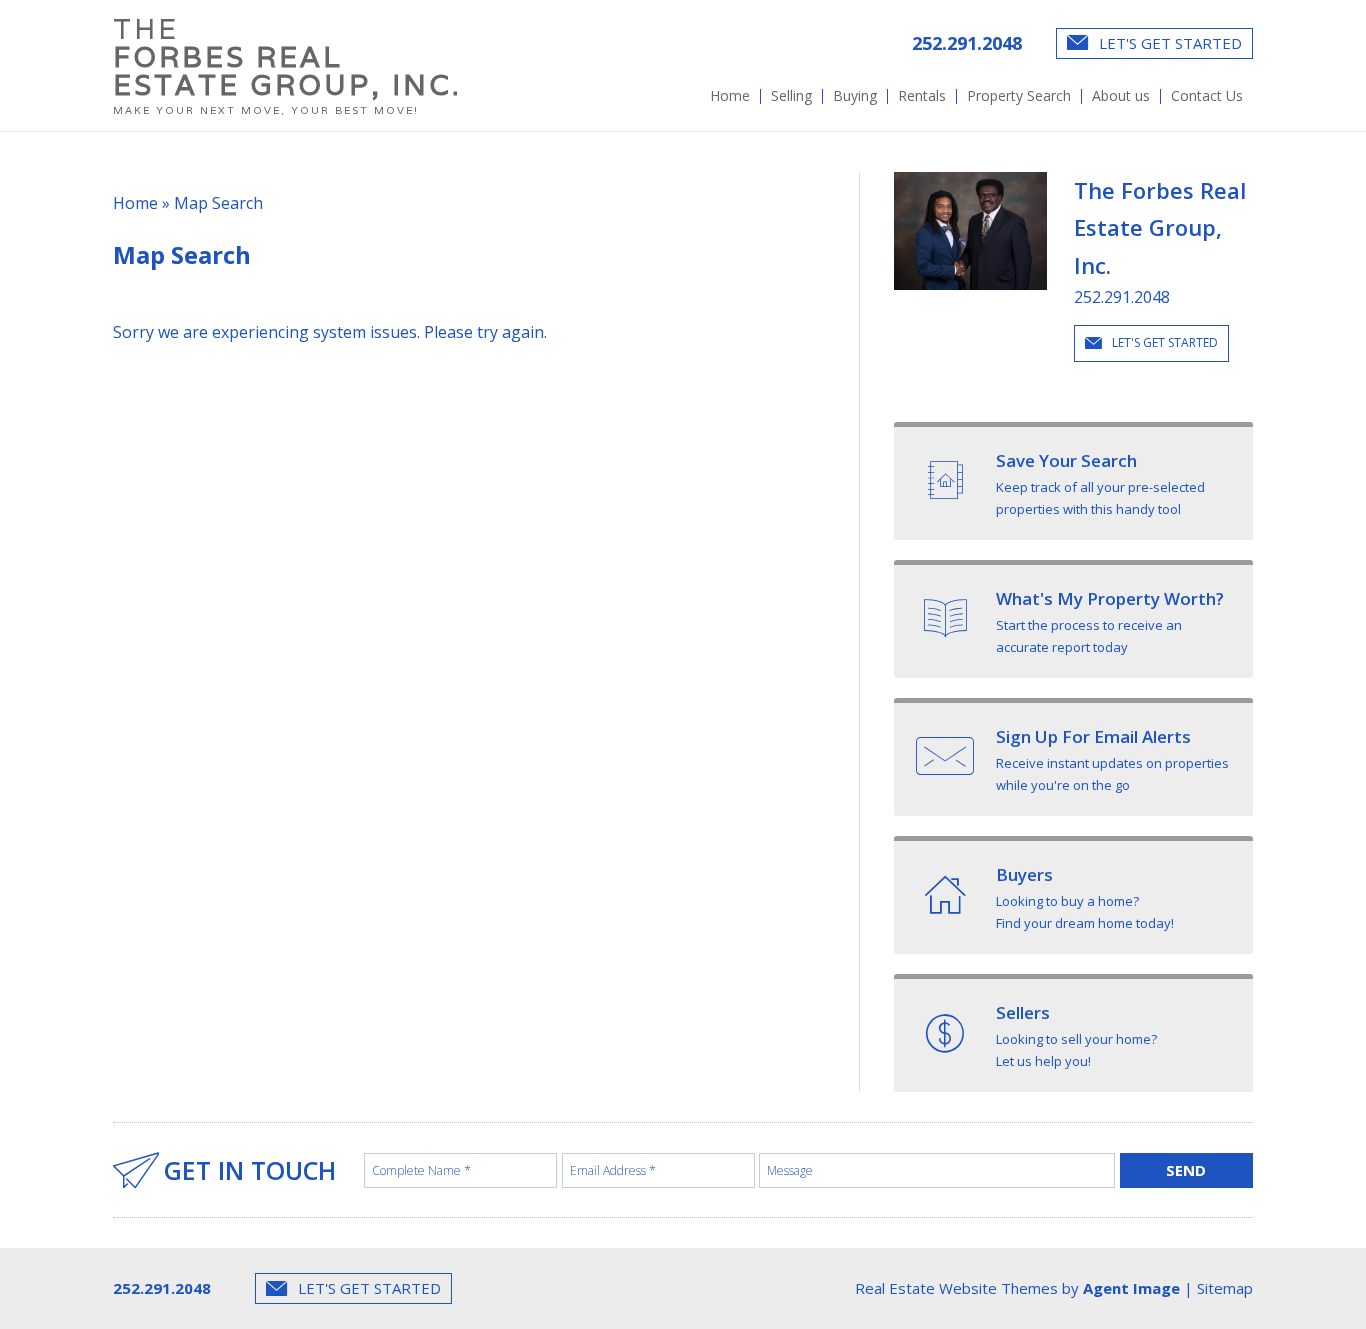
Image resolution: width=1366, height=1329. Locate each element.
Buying (855, 96)
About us (1121, 96)
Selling (791, 96)
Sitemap (1225, 1288)
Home (730, 96)
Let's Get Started (1168, 43)
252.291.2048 (967, 43)
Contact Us (1207, 96)
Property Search (1019, 96)
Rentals (922, 96)
